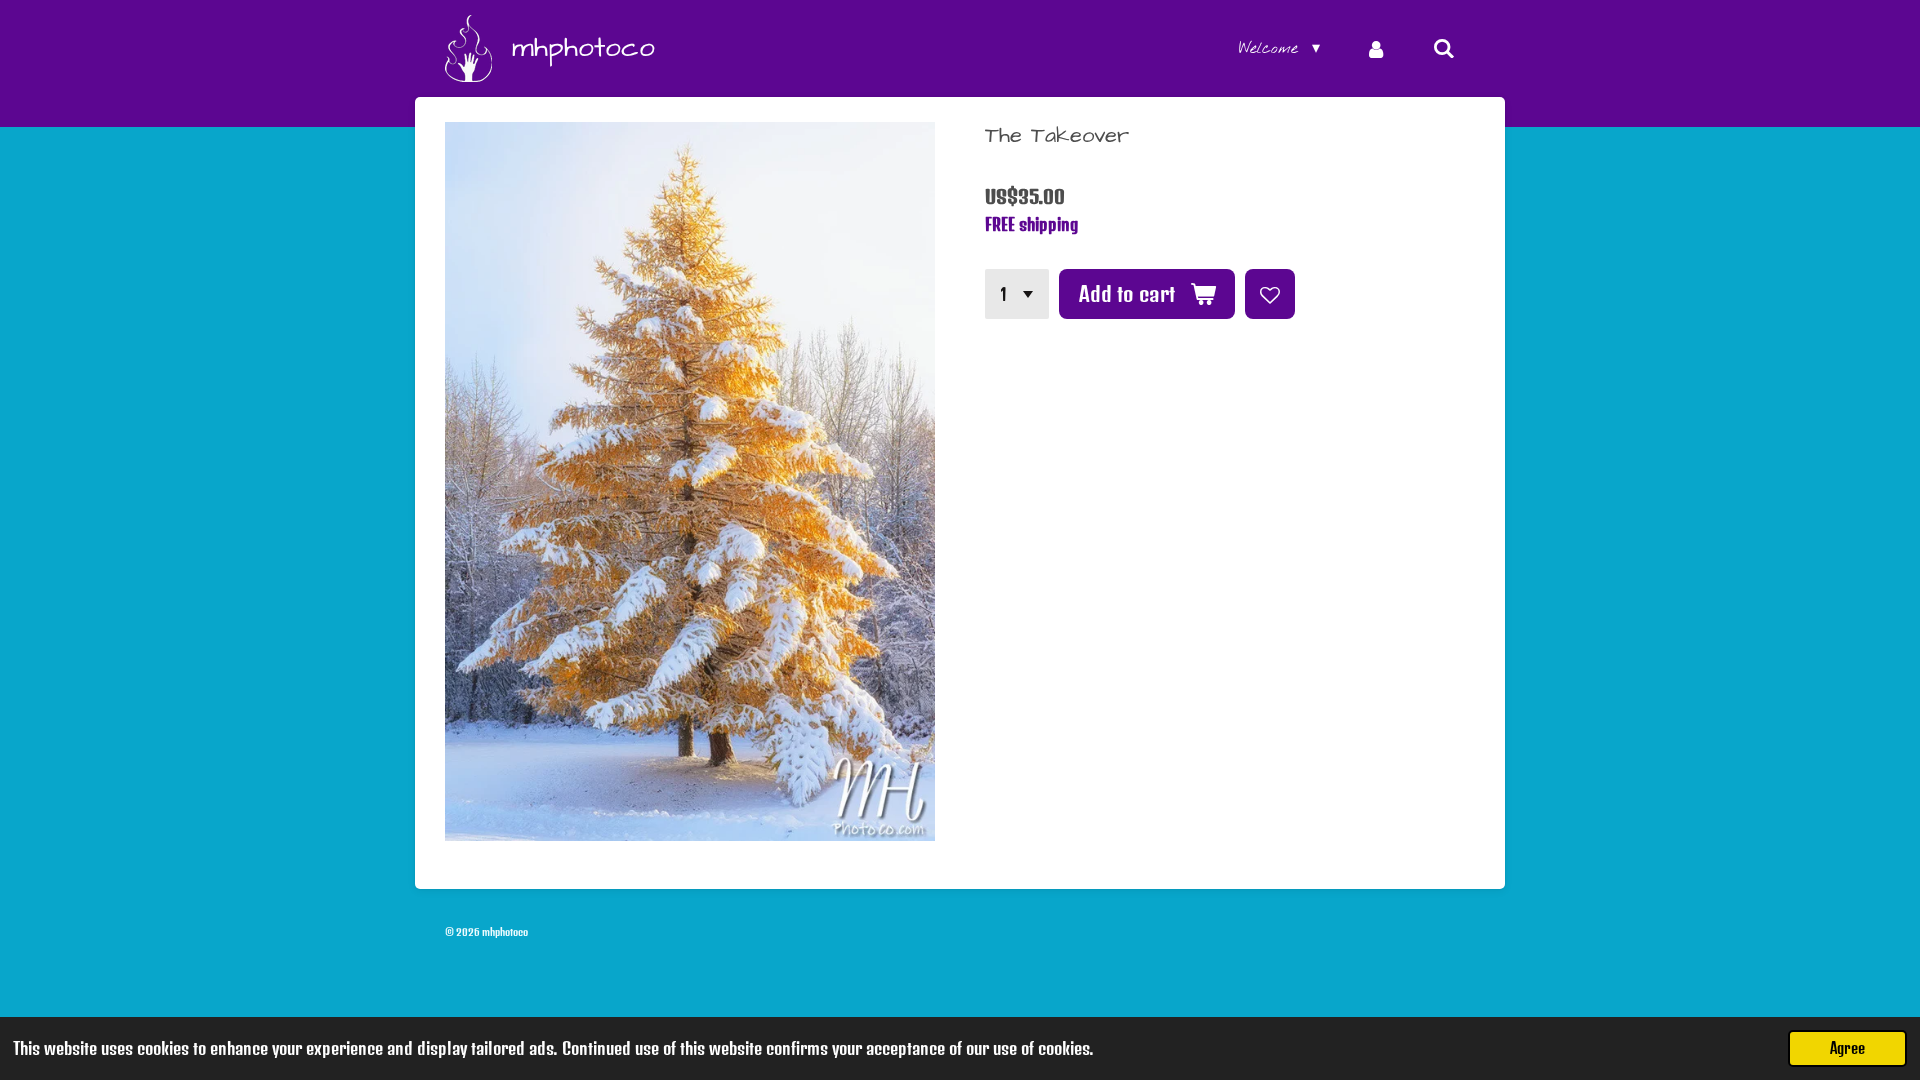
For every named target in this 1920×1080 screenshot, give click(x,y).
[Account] (1376, 49)
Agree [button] (1847, 1048)
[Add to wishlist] (1270, 294)
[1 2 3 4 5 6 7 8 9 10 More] (1017, 294)
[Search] (1444, 49)
